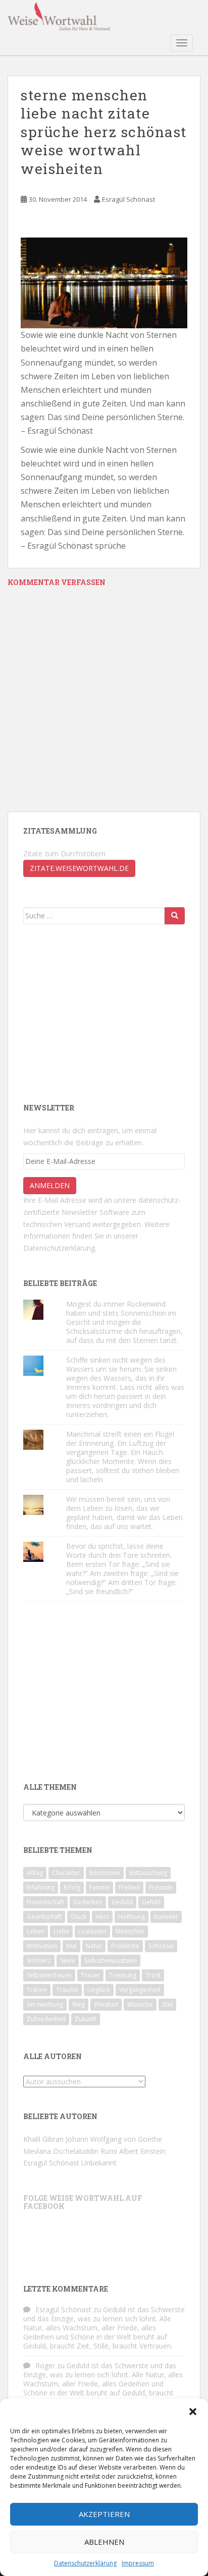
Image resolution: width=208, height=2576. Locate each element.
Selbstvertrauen (49, 1975)
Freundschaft (45, 1902)
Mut (71, 1946)
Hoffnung (132, 1917)
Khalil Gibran (43, 2139)
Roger (45, 2365)
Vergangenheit (140, 1990)
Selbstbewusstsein (111, 1960)
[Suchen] (175, 916)
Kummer (166, 1917)
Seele (68, 1960)
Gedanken (88, 1902)
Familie (99, 1887)
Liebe (61, 1931)
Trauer (90, 1975)
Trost (153, 1975)
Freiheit (129, 1887)
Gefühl (151, 1902)
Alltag (35, 1873)
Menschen (130, 1931)
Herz (102, 1917)
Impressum (138, 2563)
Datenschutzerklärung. (60, 1248)
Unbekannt (99, 2163)
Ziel (167, 2004)
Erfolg (72, 1887)
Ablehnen (104, 2542)
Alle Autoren (53, 2056)
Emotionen (105, 1873)
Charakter (66, 1873)
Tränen (37, 1990)
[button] (193, 2412)
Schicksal (161, 1946)
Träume (67, 1990)
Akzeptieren (104, 2514)
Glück (79, 1917)
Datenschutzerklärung (85, 2563)
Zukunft (86, 2019)
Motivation (42, 1946)
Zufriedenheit (46, 2019)
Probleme (125, 1946)
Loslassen (92, 1931)
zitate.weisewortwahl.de (79, 868)
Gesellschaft (44, 1917)
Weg (79, 2004)
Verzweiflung (45, 2004)
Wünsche (140, 2004)
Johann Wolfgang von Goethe (114, 2139)
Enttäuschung (148, 1873)
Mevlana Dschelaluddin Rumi (70, 2151)
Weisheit (106, 2004)
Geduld (122, 1902)
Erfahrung (41, 1887)
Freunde (161, 1887)
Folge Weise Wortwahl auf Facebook (83, 2202)
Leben (36, 1931)
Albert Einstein (142, 2151)
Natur (94, 1946)
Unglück (99, 1990)
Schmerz (39, 1960)
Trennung (123, 1975)
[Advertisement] (99, 1013)
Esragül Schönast (128, 199)
